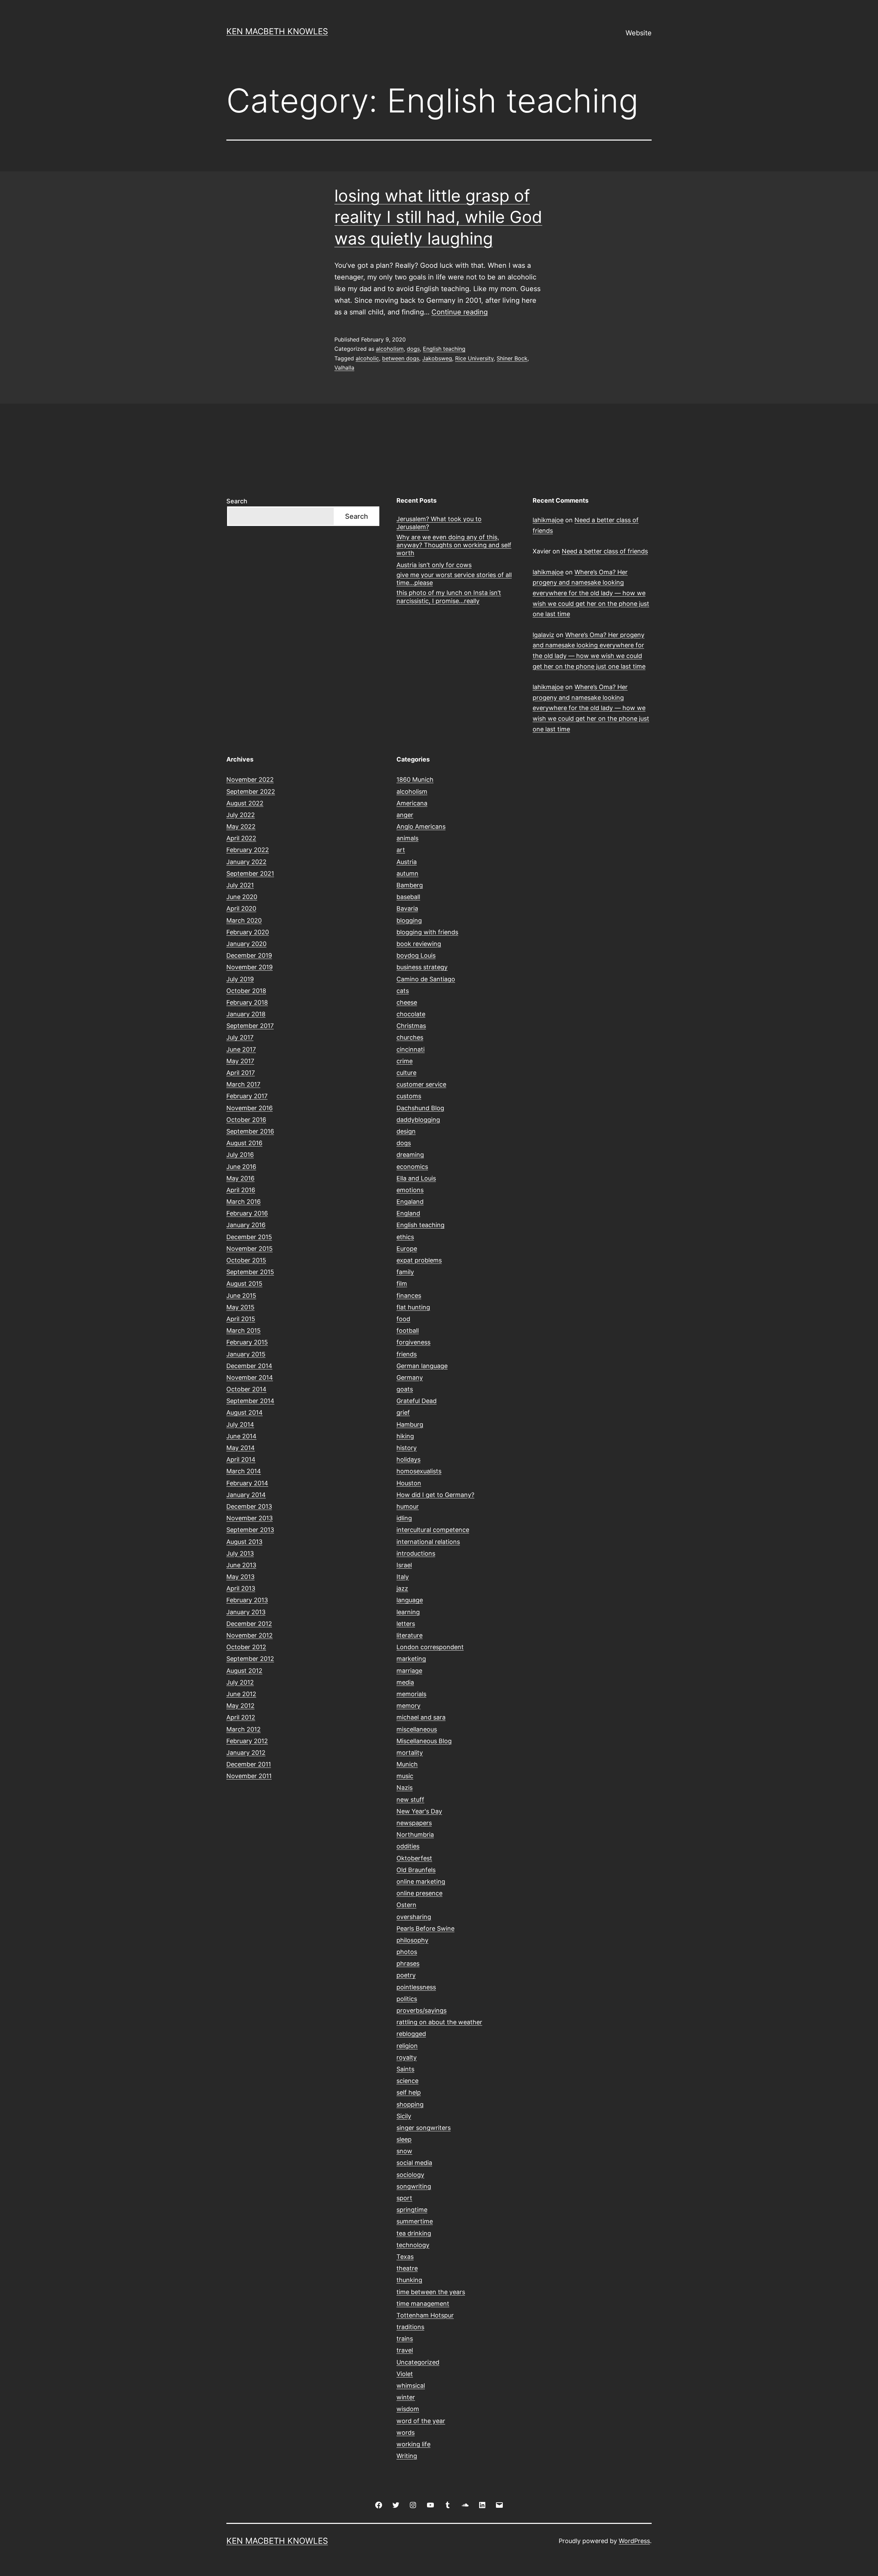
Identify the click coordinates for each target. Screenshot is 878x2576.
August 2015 (244, 1284)
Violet (405, 2374)
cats (403, 991)
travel (405, 2350)
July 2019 (240, 979)
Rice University (474, 358)
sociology (410, 2175)
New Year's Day (419, 1811)
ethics (405, 1237)
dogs (413, 349)
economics (412, 1167)
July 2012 (240, 1682)
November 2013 (250, 1518)
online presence (419, 1893)
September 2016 (250, 1131)
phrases (408, 1963)
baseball (408, 897)
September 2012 (250, 1659)
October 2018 (246, 991)
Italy (403, 1577)
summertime (415, 2221)
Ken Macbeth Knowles (277, 31)
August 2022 (245, 803)
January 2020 (246, 944)
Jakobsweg (437, 358)
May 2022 (241, 826)
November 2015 (250, 1249)
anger (405, 815)
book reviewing (419, 944)
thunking (409, 2280)
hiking (405, 1436)
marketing (411, 1659)
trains (405, 2339)
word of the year (421, 2421)
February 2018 (247, 1002)
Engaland (410, 1202)
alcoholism (390, 349)
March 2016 (244, 1202)
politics (407, 1999)
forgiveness (413, 1342)
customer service (421, 1084)
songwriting (414, 2186)
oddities (408, 1846)
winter (406, 2397)
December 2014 (249, 1366)
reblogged (411, 2034)
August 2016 (244, 1143)
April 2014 (241, 1459)
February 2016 (247, 1213)
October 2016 (246, 1120)
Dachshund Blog (420, 1108)
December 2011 (249, 1764)
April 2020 (241, 908)
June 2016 (241, 1167)
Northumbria (415, 1835)
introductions (416, 1553)
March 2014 (244, 1471)
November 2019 (250, 967)
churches (410, 1037)
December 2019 (249, 955)
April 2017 (241, 1073)
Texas (405, 2257)
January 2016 (246, 1225)
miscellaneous (417, 1729)
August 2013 (244, 1542)
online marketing (421, 1882)
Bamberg (410, 885)
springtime (412, 2210)
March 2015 (244, 1331)
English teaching (444, 349)
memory (408, 1706)
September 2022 (251, 792)
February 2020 (248, 932)
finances (409, 1296)
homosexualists (419, 1471)
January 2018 (246, 1014)
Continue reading (460, 312)
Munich (407, 1764)
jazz (402, 1588)
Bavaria (407, 908)
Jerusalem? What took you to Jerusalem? (439, 523)
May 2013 (240, 1577)
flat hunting (413, 1307)
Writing (407, 2456)
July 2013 (240, 1553)
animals (407, 838)
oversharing (414, 1917)
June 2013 (241, 1565)
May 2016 (240, 1178)
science (407, 2081)
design (406, 1131)
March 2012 (244, 1729)
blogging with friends (427, 932)
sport (404, 2198)
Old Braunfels (416, 1870)
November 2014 (250, 1377)
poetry (406, 1975)
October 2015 (246, 1260)
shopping (410, 2104)
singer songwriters (424, 2128)
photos (407, 1952)
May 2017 (240, 1061)
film (402, 1284)
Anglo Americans (421, 826)
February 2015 (247, 1342)
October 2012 (246, 1647)
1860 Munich (415, 780)
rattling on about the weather (439, 2022)
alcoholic (367, 358)
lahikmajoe (548, 520)
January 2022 (246, 862)
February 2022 (248, 850)
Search (237, 501)
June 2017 (241, 1049)
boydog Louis (416, 955)
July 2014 (240, 1424)
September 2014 (250, 1401)
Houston (409, 1483)
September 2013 (250, 1530)
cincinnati (411, 1049)
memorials (411, 1694)
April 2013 (241, 1588)
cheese (407, 1002)
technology (413, 2245)
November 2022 (250, 780)
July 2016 (240, 1155)
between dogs (401, 358)
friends (407, 1354)
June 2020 (242, 897)
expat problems (419, 1260)
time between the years (431, 2292)
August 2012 (244, 1671)
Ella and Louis (416, 1178)
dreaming (410, 1155)
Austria (407, 862)
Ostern (406, 1905)
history (407, 1448)
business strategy (422, 967)
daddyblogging (418, 1120)
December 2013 (249, 1506)
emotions (410, 1190)
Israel (404, 1565)
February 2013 (247, 1600)
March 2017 (243, 1084)
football (408, 1331)
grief (403, 1412)
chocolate (411, 1014)
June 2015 (241, 1296)
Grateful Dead (417, 1401)
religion (407, 2046)
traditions (410, 2327)
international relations (428, 1542)
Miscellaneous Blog (424, 1741)
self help (409, 2092)
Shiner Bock (512, 358)
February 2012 (247, 1741)
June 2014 (241, 1436)
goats (405, 1389)
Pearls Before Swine (425, 1928)
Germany (410, 1377)
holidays (408, 1459)
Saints (405, 2069)
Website (639, 33)
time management (423, 2304)
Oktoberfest (414, 1858)
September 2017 (250, 1026)
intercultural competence (433, 1530)
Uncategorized (418, 2362)
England (408, 1213)
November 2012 (250, 1635)
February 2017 (247, 1096)
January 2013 (246, 1612)
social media (414, 2163)
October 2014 (246, 1389)
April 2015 (241, 1319)
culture (406, 1073)
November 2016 (250, 1108)
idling (404, 1518)
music (405, 1776)
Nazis (405, 1788)
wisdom (408, 2409)
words (406, 2433)
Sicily (404, 2116)
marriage (409, 1671)
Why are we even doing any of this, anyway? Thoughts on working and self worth (454, 545)
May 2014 (241, 1448)
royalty (407, 2057)
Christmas (411, 1026)
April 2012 (241, 1717)
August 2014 (245, 1412)
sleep (404, 2139)
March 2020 (244, 920)
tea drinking (414, 2233)
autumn (407, 873)
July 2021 (240, 885)
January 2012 (246, 1753)
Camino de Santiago (426, 979)
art (401, 850)
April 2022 (241, 838)
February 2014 (247, 1483)
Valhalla (344, 368)
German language (422, 1366)
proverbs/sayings (422, 2010)
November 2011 (249, 1776)
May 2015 (240, 1307)
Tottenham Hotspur (425, 2315)
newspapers (414, 1823)
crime (405, 1061)
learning (408, 1612)
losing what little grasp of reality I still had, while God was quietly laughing (438, 217)
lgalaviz (543, 635)
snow (404, 2151)
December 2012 (249, 1624)
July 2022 (241, 815)
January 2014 (246, 1495)
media (405, 1682)
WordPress (634, 2541)
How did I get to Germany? (435, 1495)
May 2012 (240, 1706)
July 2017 (240, 1037)
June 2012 (241, 1694)
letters (406, 1624)
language (410, 1600)
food (403, 1319)
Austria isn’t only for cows (434, 565)
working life (413, 2444)
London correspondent (430, 1647)
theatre (407, 2268)
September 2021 (250, 873)
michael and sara (421, 1717)
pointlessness (416, 1987)
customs (409, 1096)
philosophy (412, 1940)
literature (410, 1635)
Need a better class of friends (605, 551)
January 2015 (246, 1354)
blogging (409, 920)
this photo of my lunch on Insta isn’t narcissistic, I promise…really (449, 597)
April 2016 (241, 1190)
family (405, 1272)
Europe (407, 1249)
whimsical (411, 2386)
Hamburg (410, 1424)
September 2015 (250, 1272)
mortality (410, 1753)
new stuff (410, 1800)
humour (408, 1506)
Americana (412, 803)
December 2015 (249, 1237)
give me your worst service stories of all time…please (454, 579)
